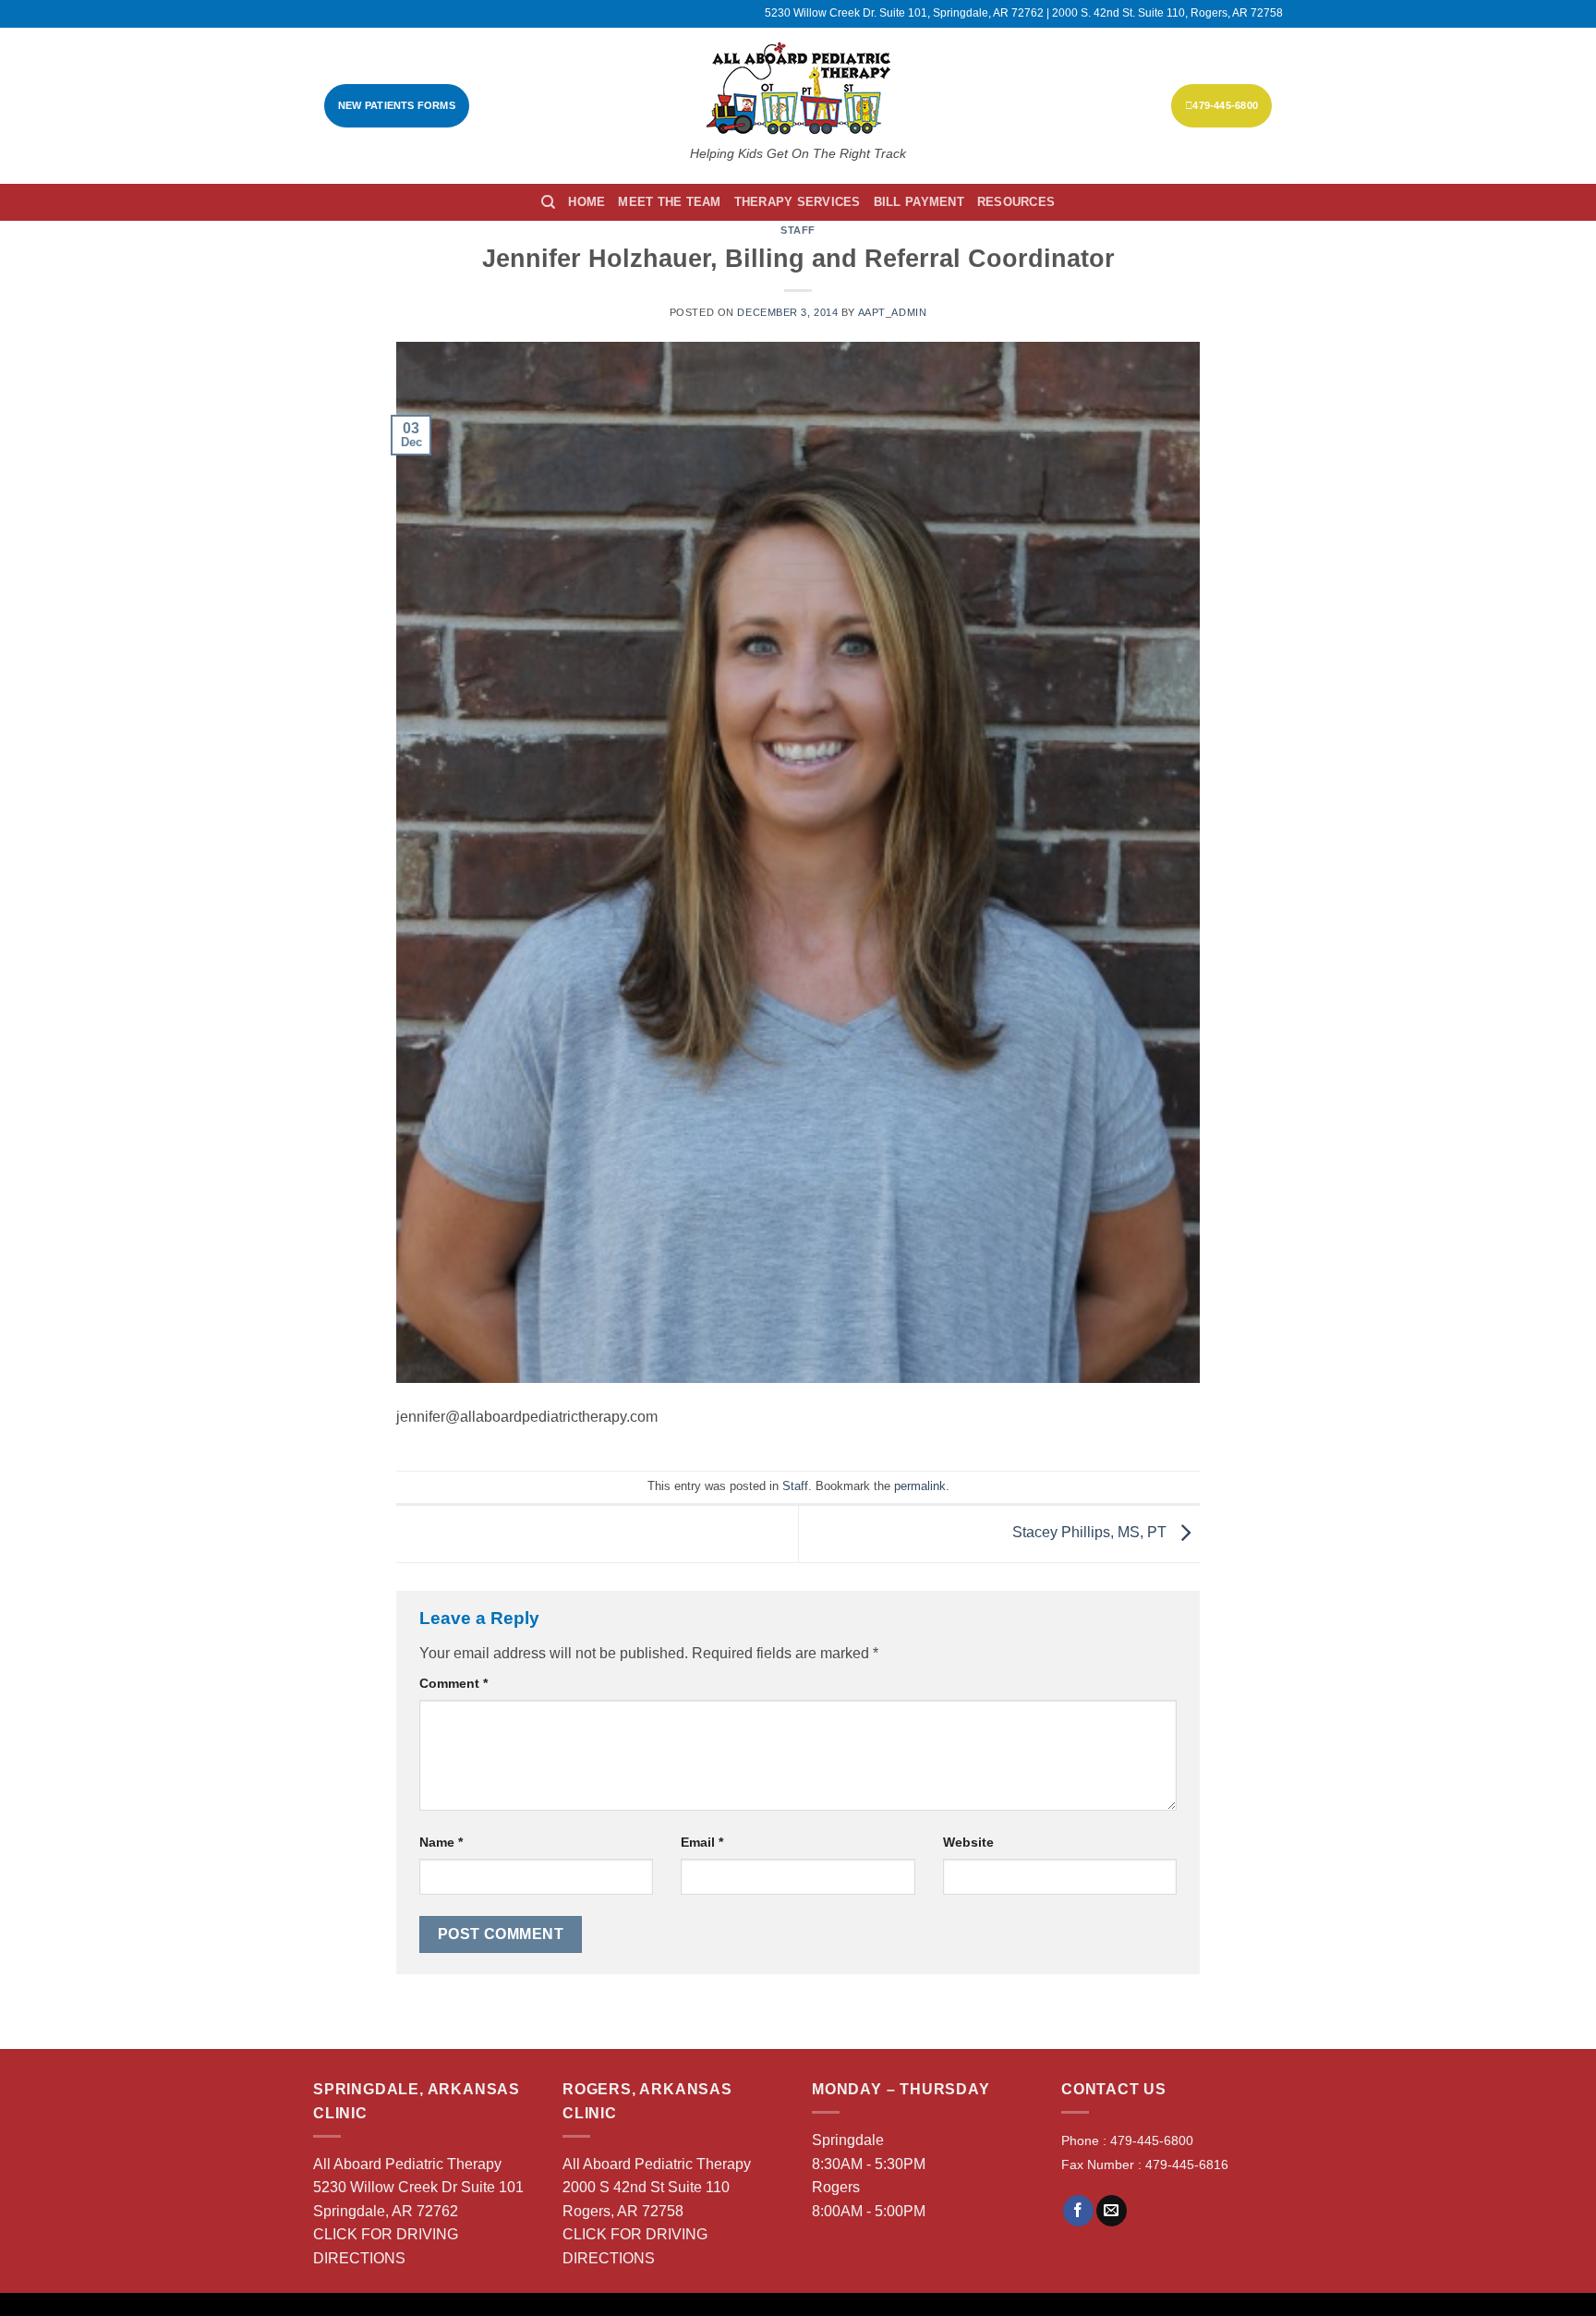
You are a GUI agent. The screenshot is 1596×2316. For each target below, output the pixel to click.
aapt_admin (893, 312)
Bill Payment (919, 202)
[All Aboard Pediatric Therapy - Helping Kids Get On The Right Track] (798, 88)
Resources (1016, 202)
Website (968, 1842)
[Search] (548, 202)
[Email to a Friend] (1112, 2211)
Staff (798, 230)
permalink (920, 1486)
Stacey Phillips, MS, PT (1091, 1533)
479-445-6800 (1225, 105)
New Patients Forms (397, 105)
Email (702, 1842)
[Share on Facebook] (1078, 2211)
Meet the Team (669, 202)
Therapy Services (798, 202)
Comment (453, 1683)
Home (586, 202)
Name (441, 1842)
